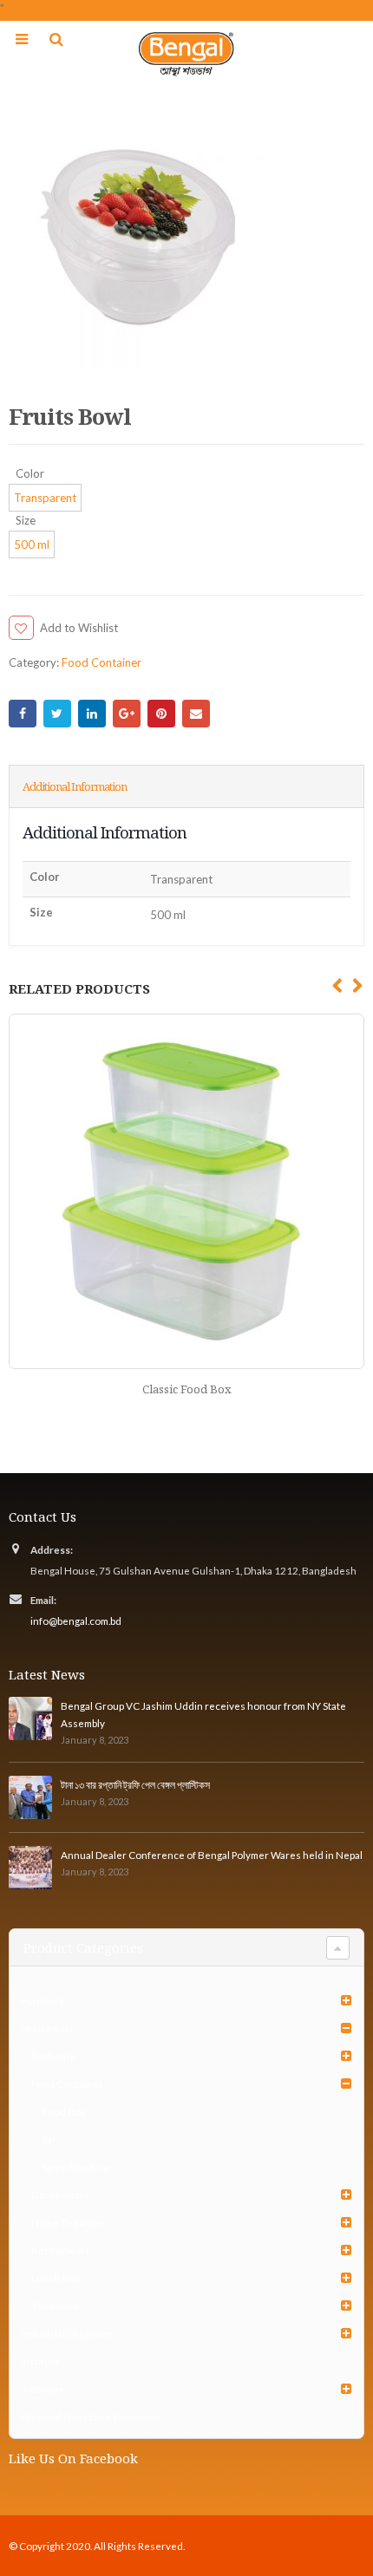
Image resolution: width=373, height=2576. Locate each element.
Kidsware (43, 2389)
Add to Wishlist (79, 628)
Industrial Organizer (67, 2333)
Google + (127, 714)
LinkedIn (92, 714)
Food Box (64, 2111)
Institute (40, 2361)
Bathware (54, 2056)
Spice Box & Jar (77, 2167)
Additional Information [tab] (75, 786)
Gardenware (61, 2194)
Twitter (57, 714)
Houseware (48, 2028)
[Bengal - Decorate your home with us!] (186, 54)
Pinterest (161, 714)
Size (26, 521)
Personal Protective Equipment (92, 2416)
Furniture (43, 2000)
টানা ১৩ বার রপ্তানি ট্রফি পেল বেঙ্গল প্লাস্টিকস (135, 1784)
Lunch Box (56, 2278)
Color (30, 474)
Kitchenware (61, 2250)
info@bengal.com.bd (76, 1621)
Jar (49, 2139)
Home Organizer (69, 2222)
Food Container (101, 662)
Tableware (55, 2305)
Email (196, 714)
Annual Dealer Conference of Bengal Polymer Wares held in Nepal (212, 1855)
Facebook (23, 714)
